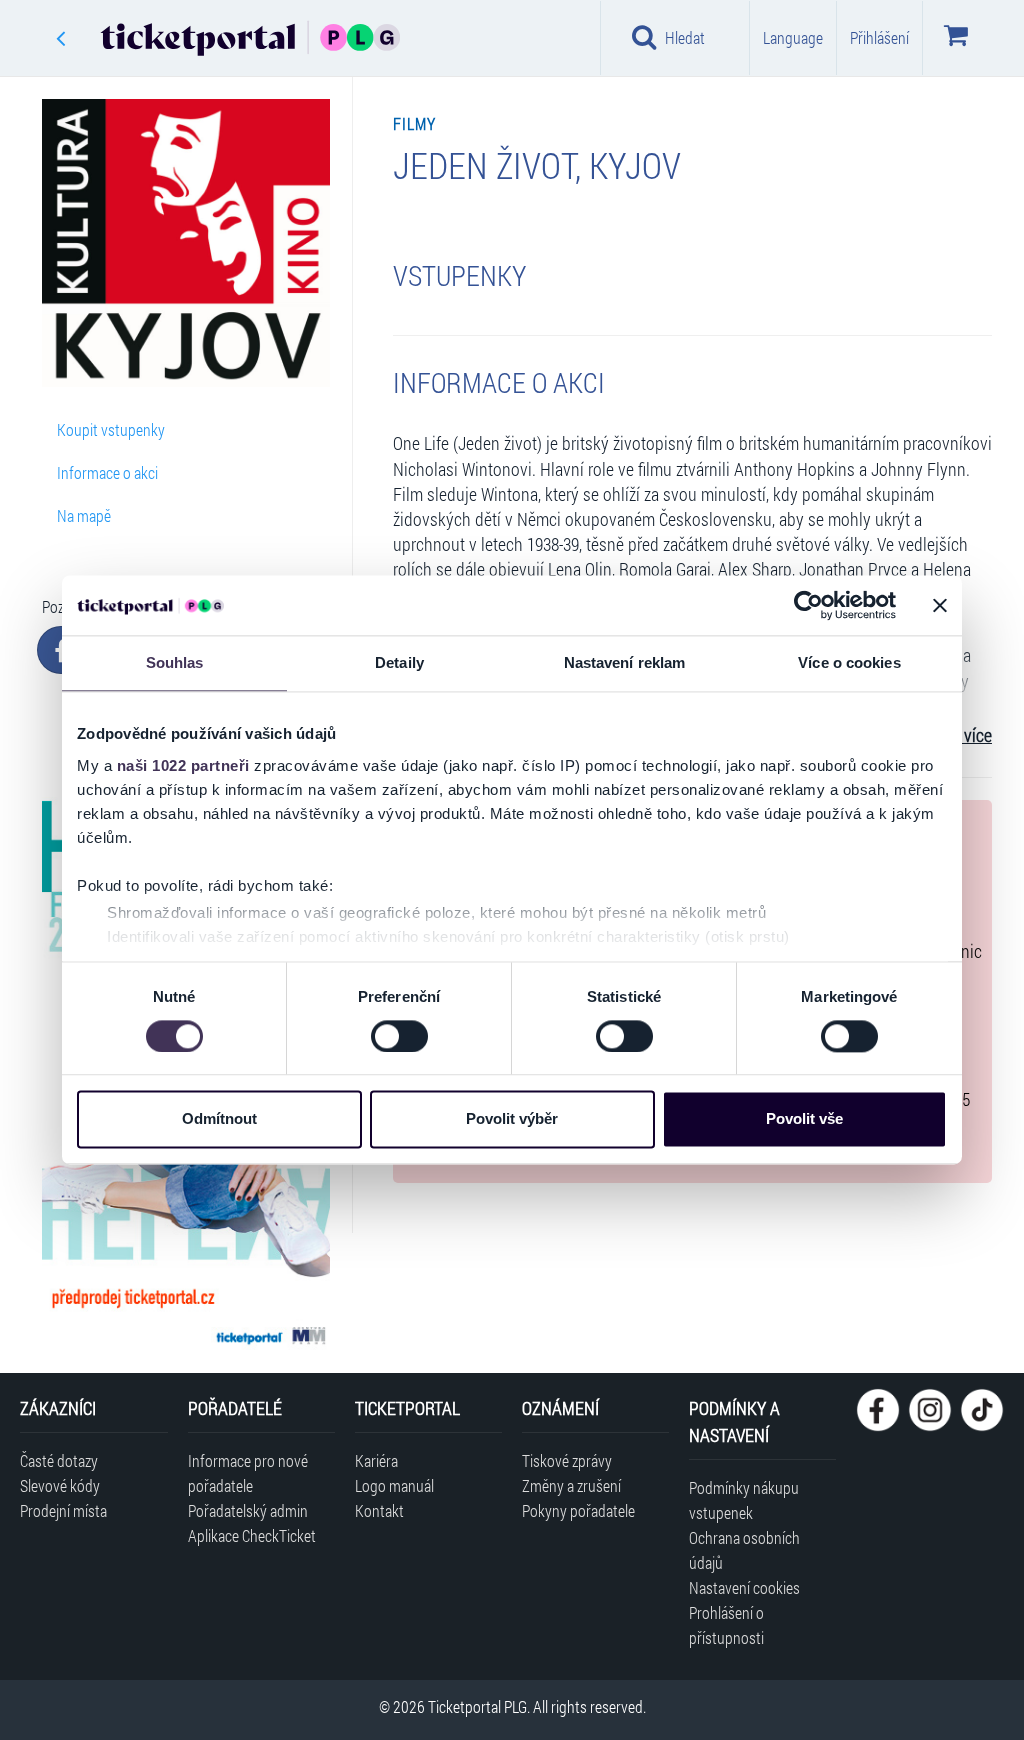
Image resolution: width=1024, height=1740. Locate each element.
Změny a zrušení (571, 1485)
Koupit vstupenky (111, 429)
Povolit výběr (512, 1119)
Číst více (963, 735)
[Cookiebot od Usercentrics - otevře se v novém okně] (808, 605)
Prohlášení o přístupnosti (726, 1625)
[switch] (399, 1036)
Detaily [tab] (399, 662)
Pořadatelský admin (248, 1510)
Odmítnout (219, 1119)
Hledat (685, 37)
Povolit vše (804, 1119)
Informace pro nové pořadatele (248, 1473)
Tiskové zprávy (567, 1460)
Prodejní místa (63, 1510)
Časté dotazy (59, 1460)
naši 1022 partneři (183, 765)
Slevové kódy (60, 1485)
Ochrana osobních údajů (744, 1550)
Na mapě (84, 515)
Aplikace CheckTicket (252, 1535)
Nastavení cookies (744, 1587)
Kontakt (379, 1510)
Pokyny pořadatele (578, 1510)
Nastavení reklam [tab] (625, 662)
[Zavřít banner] (940, 605)
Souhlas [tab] (175, 662)
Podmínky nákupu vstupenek (744, 1500)
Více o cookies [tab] (849, 662)
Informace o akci (107, 472)
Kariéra (376, 1460)
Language (793, 37)
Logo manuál (394, 1485)
